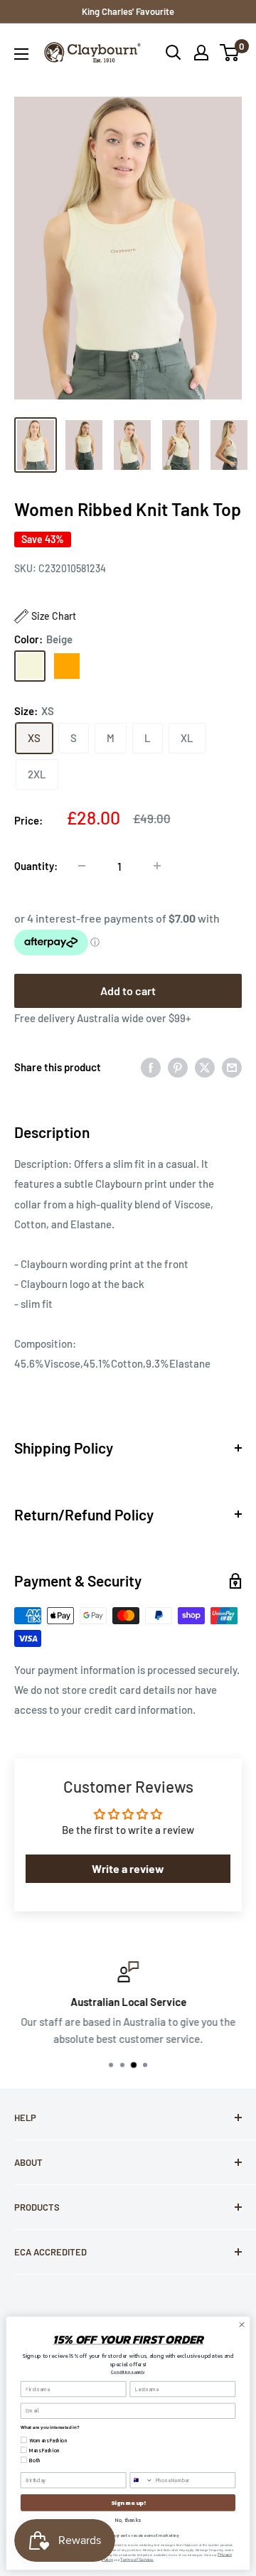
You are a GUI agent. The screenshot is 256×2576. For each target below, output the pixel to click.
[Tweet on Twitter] (205, 1067)
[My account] (201, 53)
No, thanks (128, 2520)
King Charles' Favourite (128, 11)
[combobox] (142, 2480)
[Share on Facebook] (151, 1067)
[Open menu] (21, 54)
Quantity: (36, 866)
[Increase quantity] (157, 866)
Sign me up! (128, 2502)
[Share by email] (232, 1067)
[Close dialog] (241, 2325)
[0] (230, 53)
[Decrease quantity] (82, 866)
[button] (45, 616)
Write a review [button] (128, 1868)
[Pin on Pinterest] (178, 1067)
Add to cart (128, 991)
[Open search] (174, 53)
